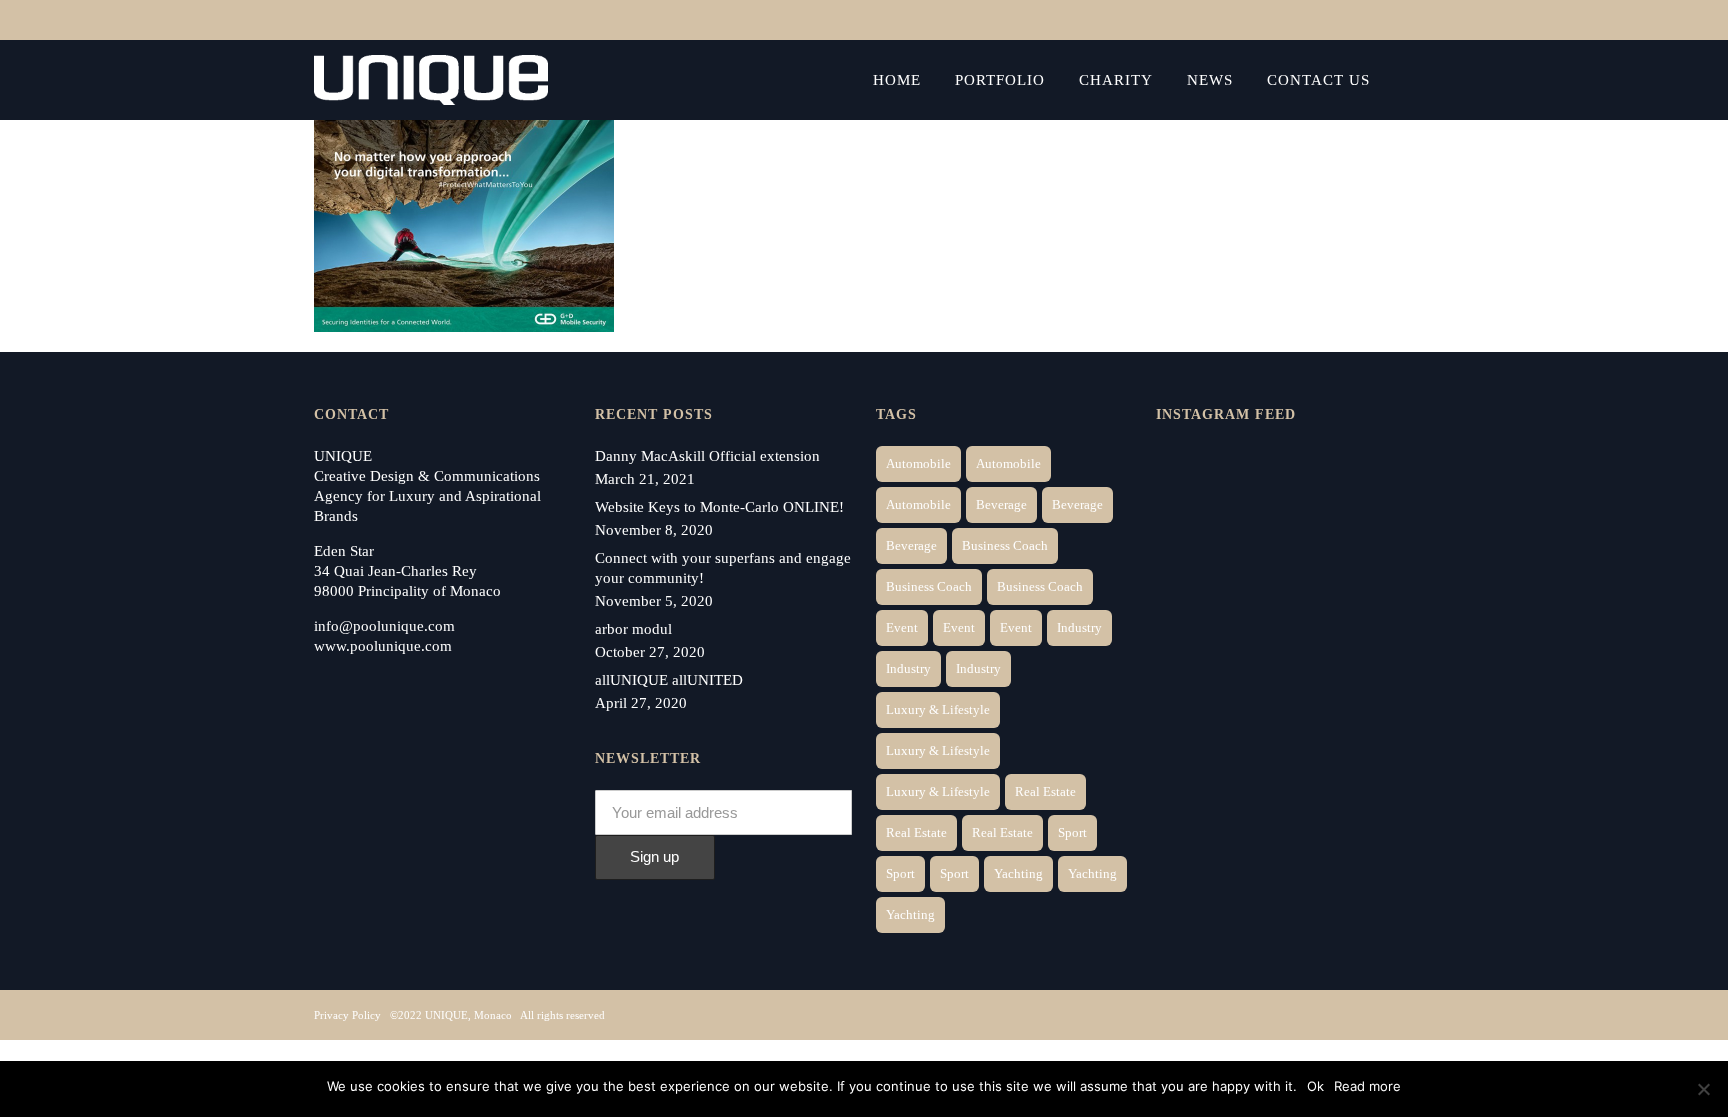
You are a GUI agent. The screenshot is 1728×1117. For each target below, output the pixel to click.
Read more (1367, 1086)
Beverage (1001, 504)
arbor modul (633, 629)
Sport (1072, 832)
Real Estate (1045, 791)
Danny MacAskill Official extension (707, 456)
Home (897, 80)
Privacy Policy (347, 1015)
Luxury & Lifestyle (938, 709)
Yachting (1018, 873)
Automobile (918, 463)
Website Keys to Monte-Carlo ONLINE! (719, 507)
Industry (1079, 627)
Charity (1116, 80)
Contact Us (1318, 80)
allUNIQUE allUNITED (669, 680)
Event (902, 627)
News (1210, 80)
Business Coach (1005, 545)
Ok (1315, 1086)
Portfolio (1000, 80)
